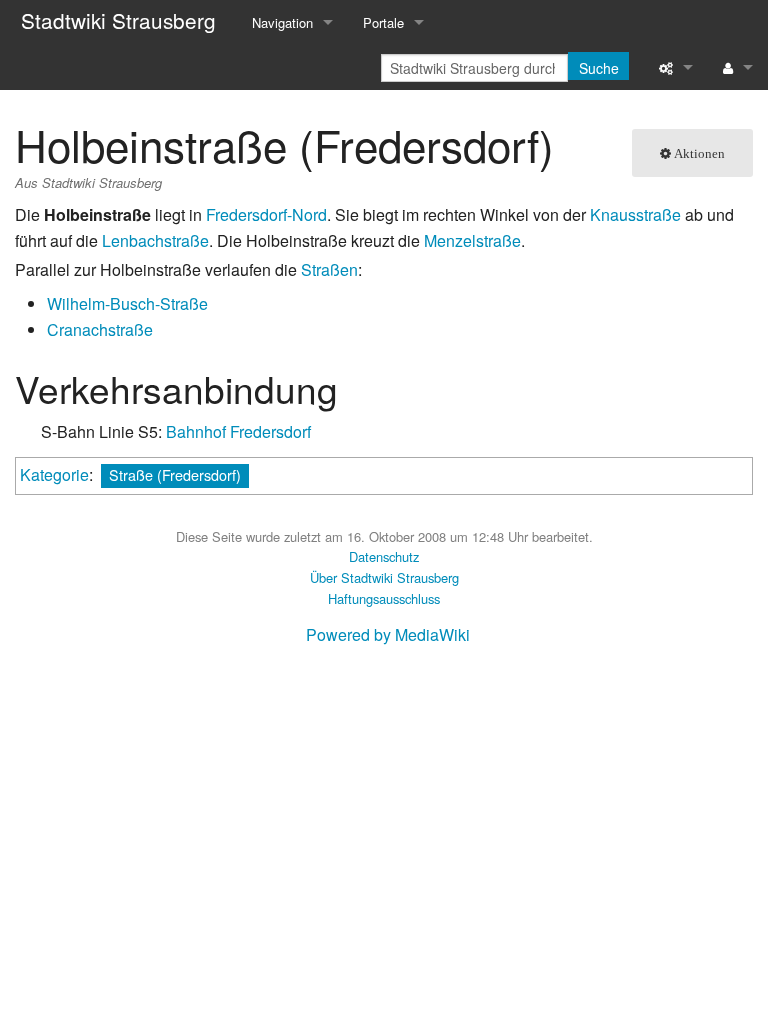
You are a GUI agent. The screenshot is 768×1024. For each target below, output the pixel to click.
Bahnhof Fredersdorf (238, 431)
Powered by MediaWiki (388, 634)
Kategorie (54, 474)
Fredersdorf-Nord (266, 214)
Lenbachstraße (155, 240)
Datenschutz (384, 556)
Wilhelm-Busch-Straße (127, 303)
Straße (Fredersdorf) (175, 474)
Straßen (329, 269)
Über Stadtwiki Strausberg (384, 577)
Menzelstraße (472, 240)
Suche (599, 68)
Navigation (282, 22)
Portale (383, 22)
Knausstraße (635, 214)
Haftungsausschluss (384, 598)
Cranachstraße (100, 329)
